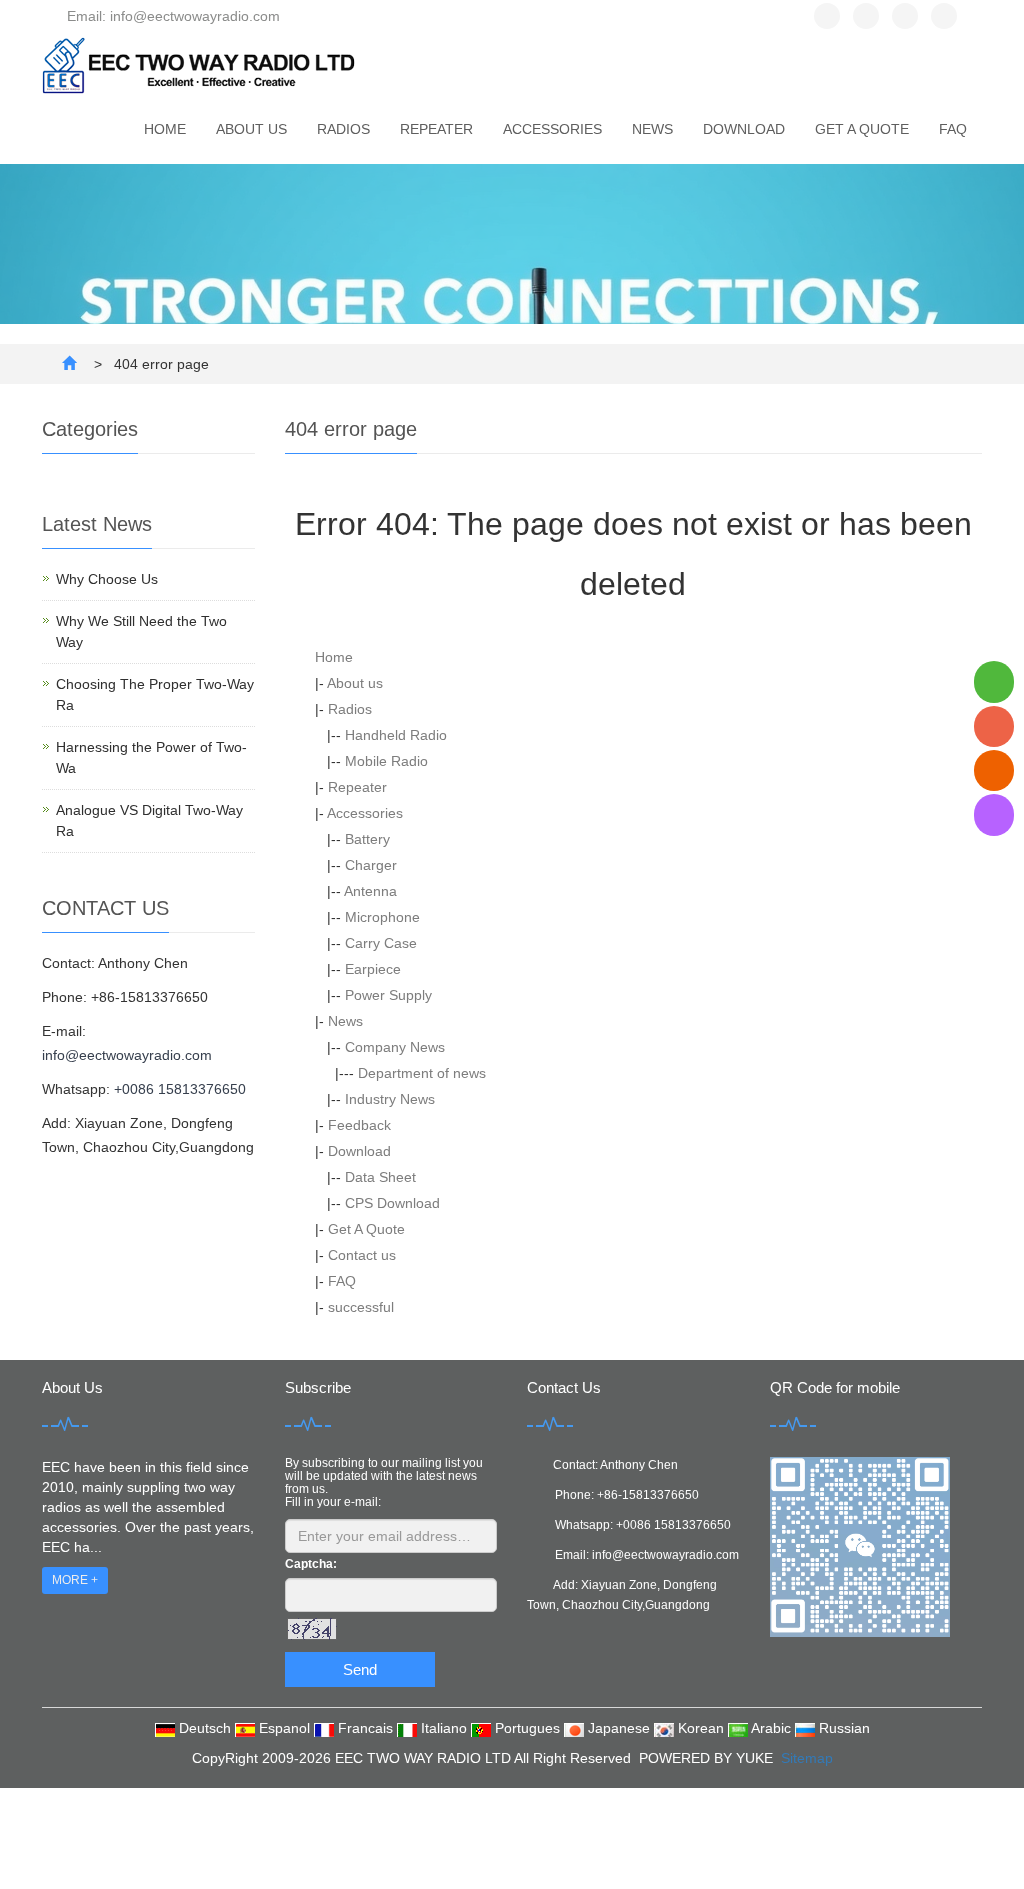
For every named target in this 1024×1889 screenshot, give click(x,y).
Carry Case (381, 943)
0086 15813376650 (677, 1525)
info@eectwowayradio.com (127, 1055)
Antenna (370, 891)
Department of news (422, 1073)
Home (165, 129)
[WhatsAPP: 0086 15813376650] (994, 681)
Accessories (552, 129)
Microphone (382, 917)
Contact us (362, 1255)
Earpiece (373, 969)
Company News (395, 1047)
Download (744, 129)
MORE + (75, 1580)
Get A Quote (862, 129)
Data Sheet (380, 1177)
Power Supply (388, 995)
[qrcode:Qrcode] (994, 814)
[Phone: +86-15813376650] (994, 726)
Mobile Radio (386, 761)
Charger (371, 865)
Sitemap (807, 1758)
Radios (343, 129)
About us (251, 129)
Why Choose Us (107, 579)
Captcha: (311, 1564)
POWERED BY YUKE (708, 1758)
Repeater (436, 129)
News (652, 129)
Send (360, 1669)
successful (361, 1307)
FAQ (953, 129)
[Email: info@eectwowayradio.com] (994, 770)
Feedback (359, 1125)
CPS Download (392, 1203)
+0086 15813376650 (180, 1089)
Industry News (390, 1099)
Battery (367, 839)
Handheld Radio (396, 735)
